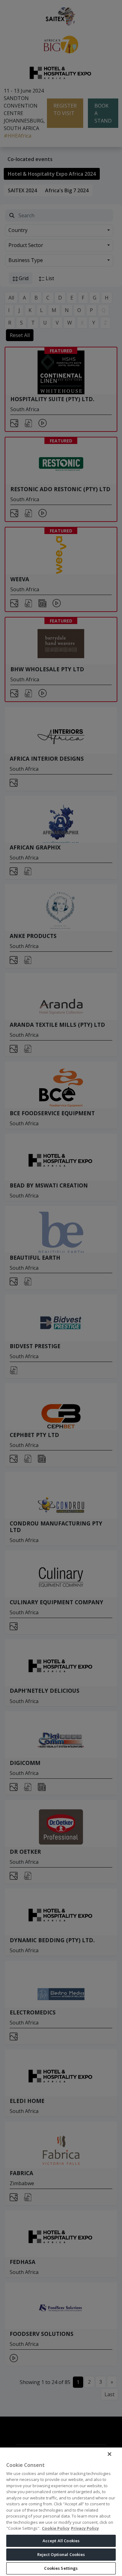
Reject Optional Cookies (61, 2554)
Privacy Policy (85, 2528)
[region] (61, 2511)
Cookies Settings (61, 2568)
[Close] (109, 2454)
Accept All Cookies (61, 2541)
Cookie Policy (56, 2528)
